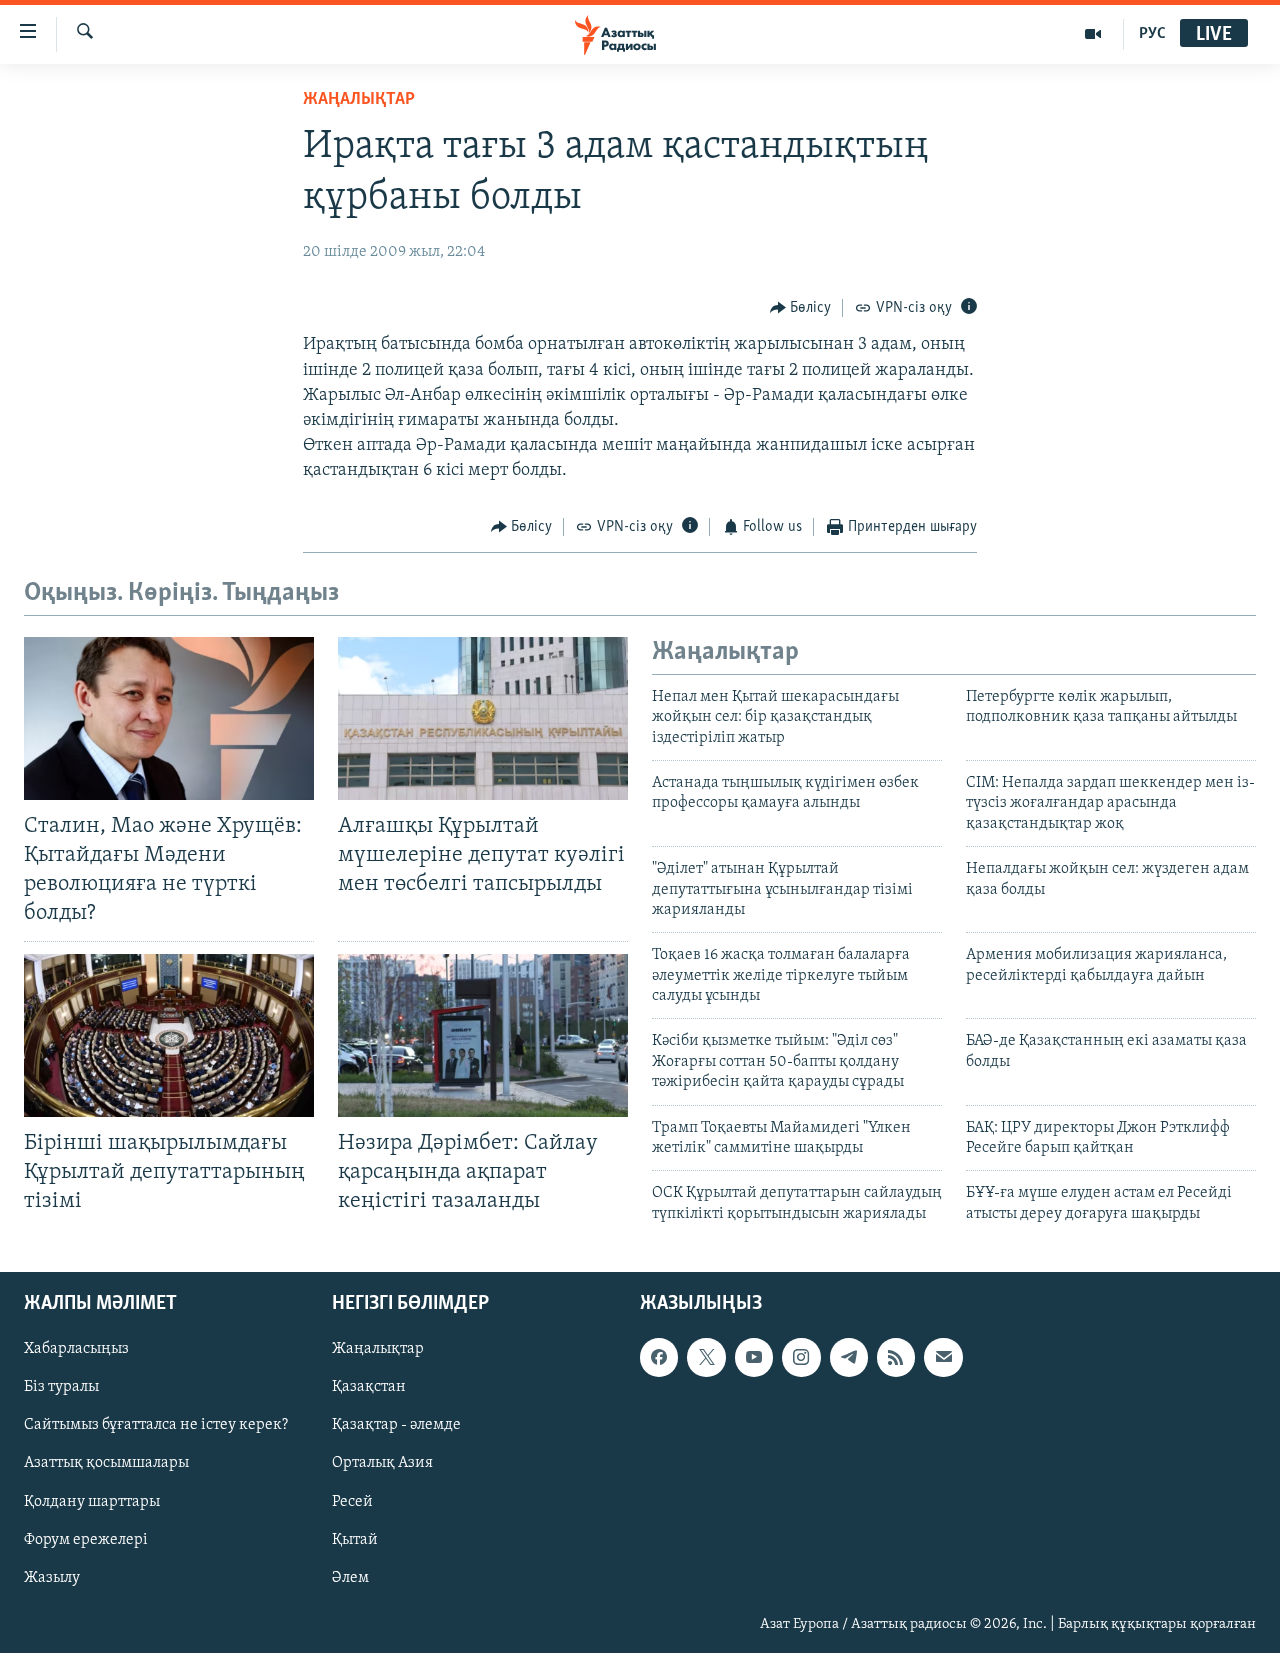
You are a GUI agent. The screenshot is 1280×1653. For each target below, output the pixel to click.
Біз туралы (61, 1388)
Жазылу (52, 1578)
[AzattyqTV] (1093, 34)
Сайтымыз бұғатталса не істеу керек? (156, 1426)
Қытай (355, 1540)
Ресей (352, 1502)
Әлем (350, 1578)
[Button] (801, 308)
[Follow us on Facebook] (659, 1358)
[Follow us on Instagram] (801, 1358)
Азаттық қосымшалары (106, 1464)
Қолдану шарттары (92, 1502)
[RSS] (896, 1358)
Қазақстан (369, 1388)
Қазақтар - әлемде (396, 1426)
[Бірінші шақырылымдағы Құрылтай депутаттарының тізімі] (169, 1035)
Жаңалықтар (378, 1350)
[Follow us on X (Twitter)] (706, 1358)
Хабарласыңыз (76, 1350)
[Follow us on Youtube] (754, 1358)
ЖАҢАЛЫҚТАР (359, 100)
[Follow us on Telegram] (849, 1358)
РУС (1152, 34)
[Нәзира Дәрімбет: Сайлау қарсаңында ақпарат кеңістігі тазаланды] (483, 1035)
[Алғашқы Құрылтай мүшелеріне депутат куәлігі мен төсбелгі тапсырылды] (483, 718)
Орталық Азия (382, 1464)
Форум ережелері (86, 1540)
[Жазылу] (943, 1358)
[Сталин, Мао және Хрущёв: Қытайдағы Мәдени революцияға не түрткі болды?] (169, 718)
